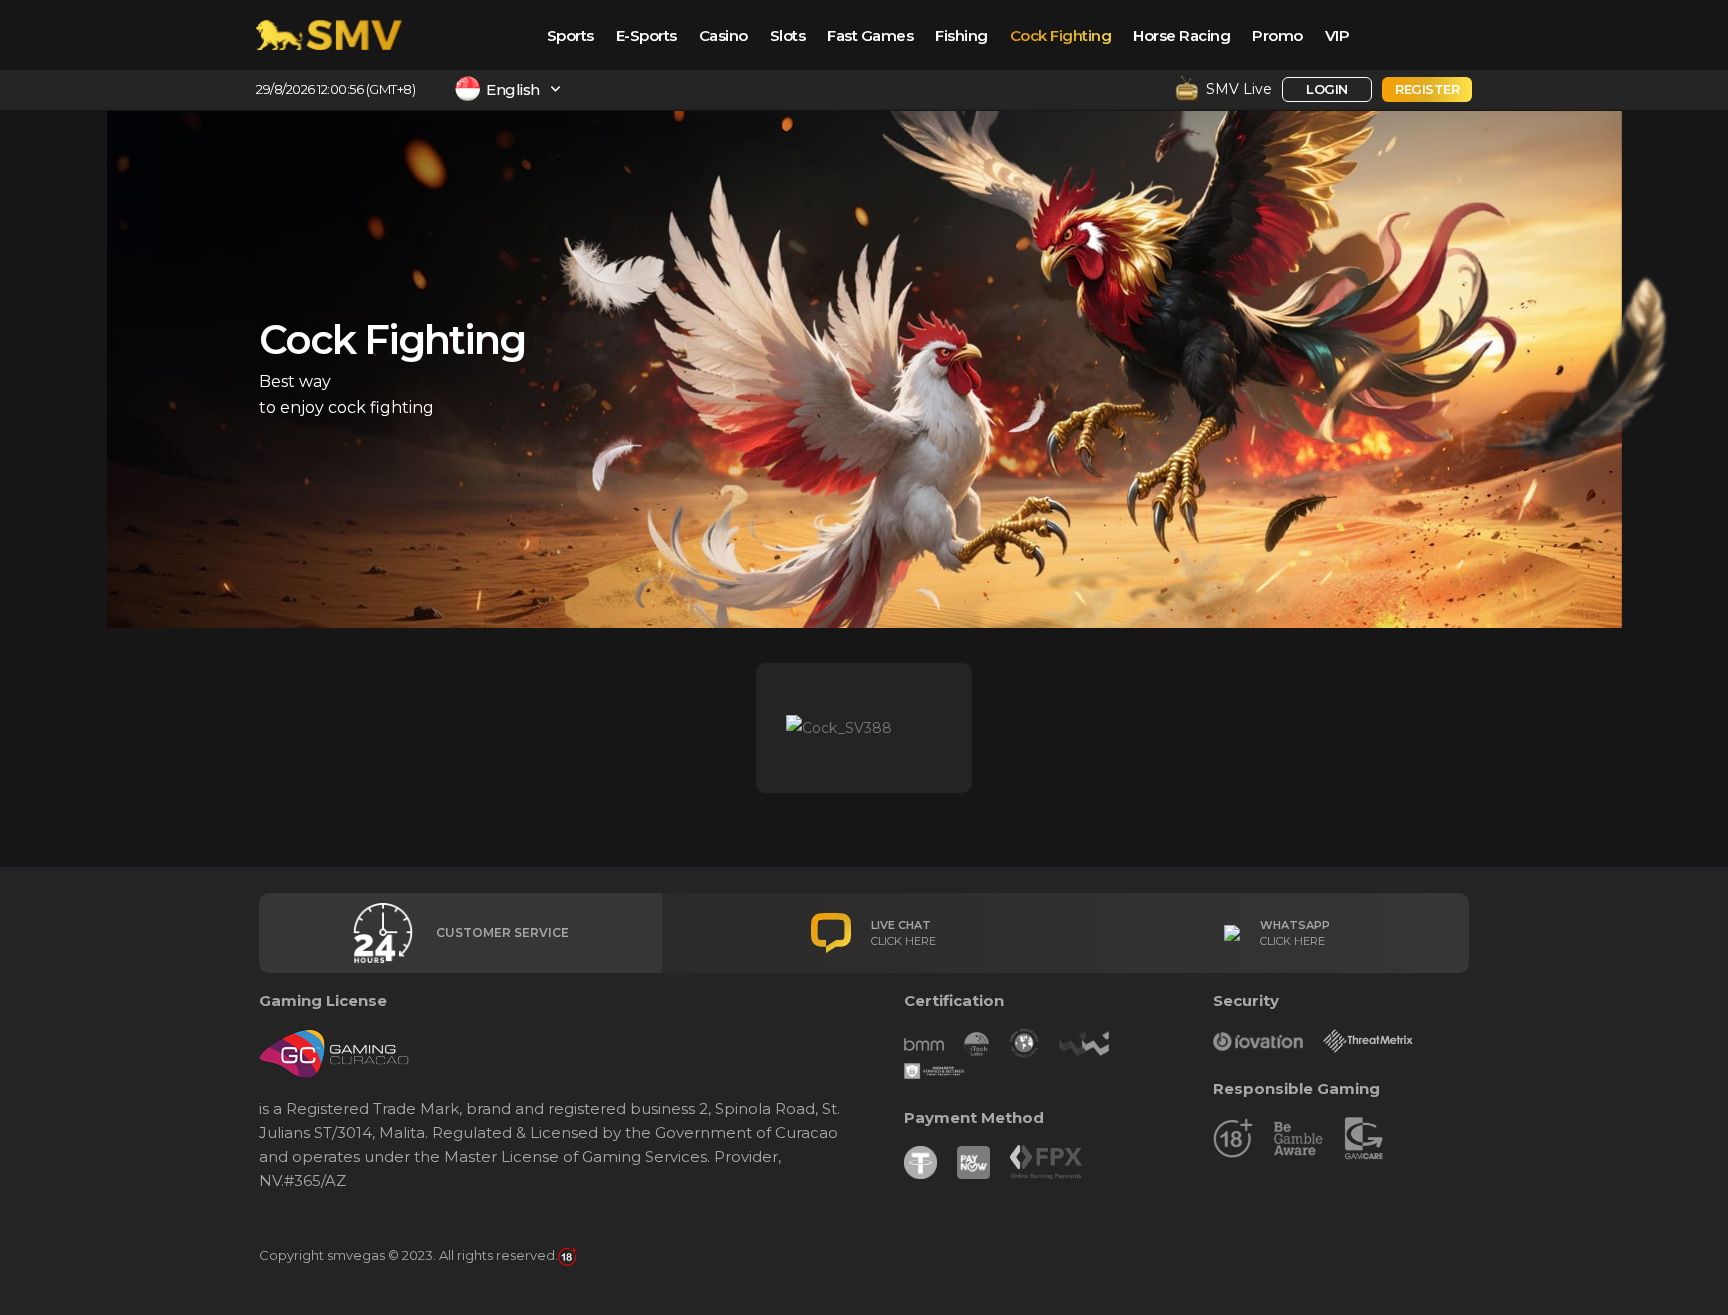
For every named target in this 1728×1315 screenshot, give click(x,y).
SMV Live (1239, 89)
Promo (1277, 35)
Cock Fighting (1061, 35)
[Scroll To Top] (1693, 1292)
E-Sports (646, 35)
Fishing (961, 35)
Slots (788, 35)
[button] (434, 87)
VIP (1337, 35)
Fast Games (870, 35)
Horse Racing (1181, 35)
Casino (723, 35)
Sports (570, 35)
